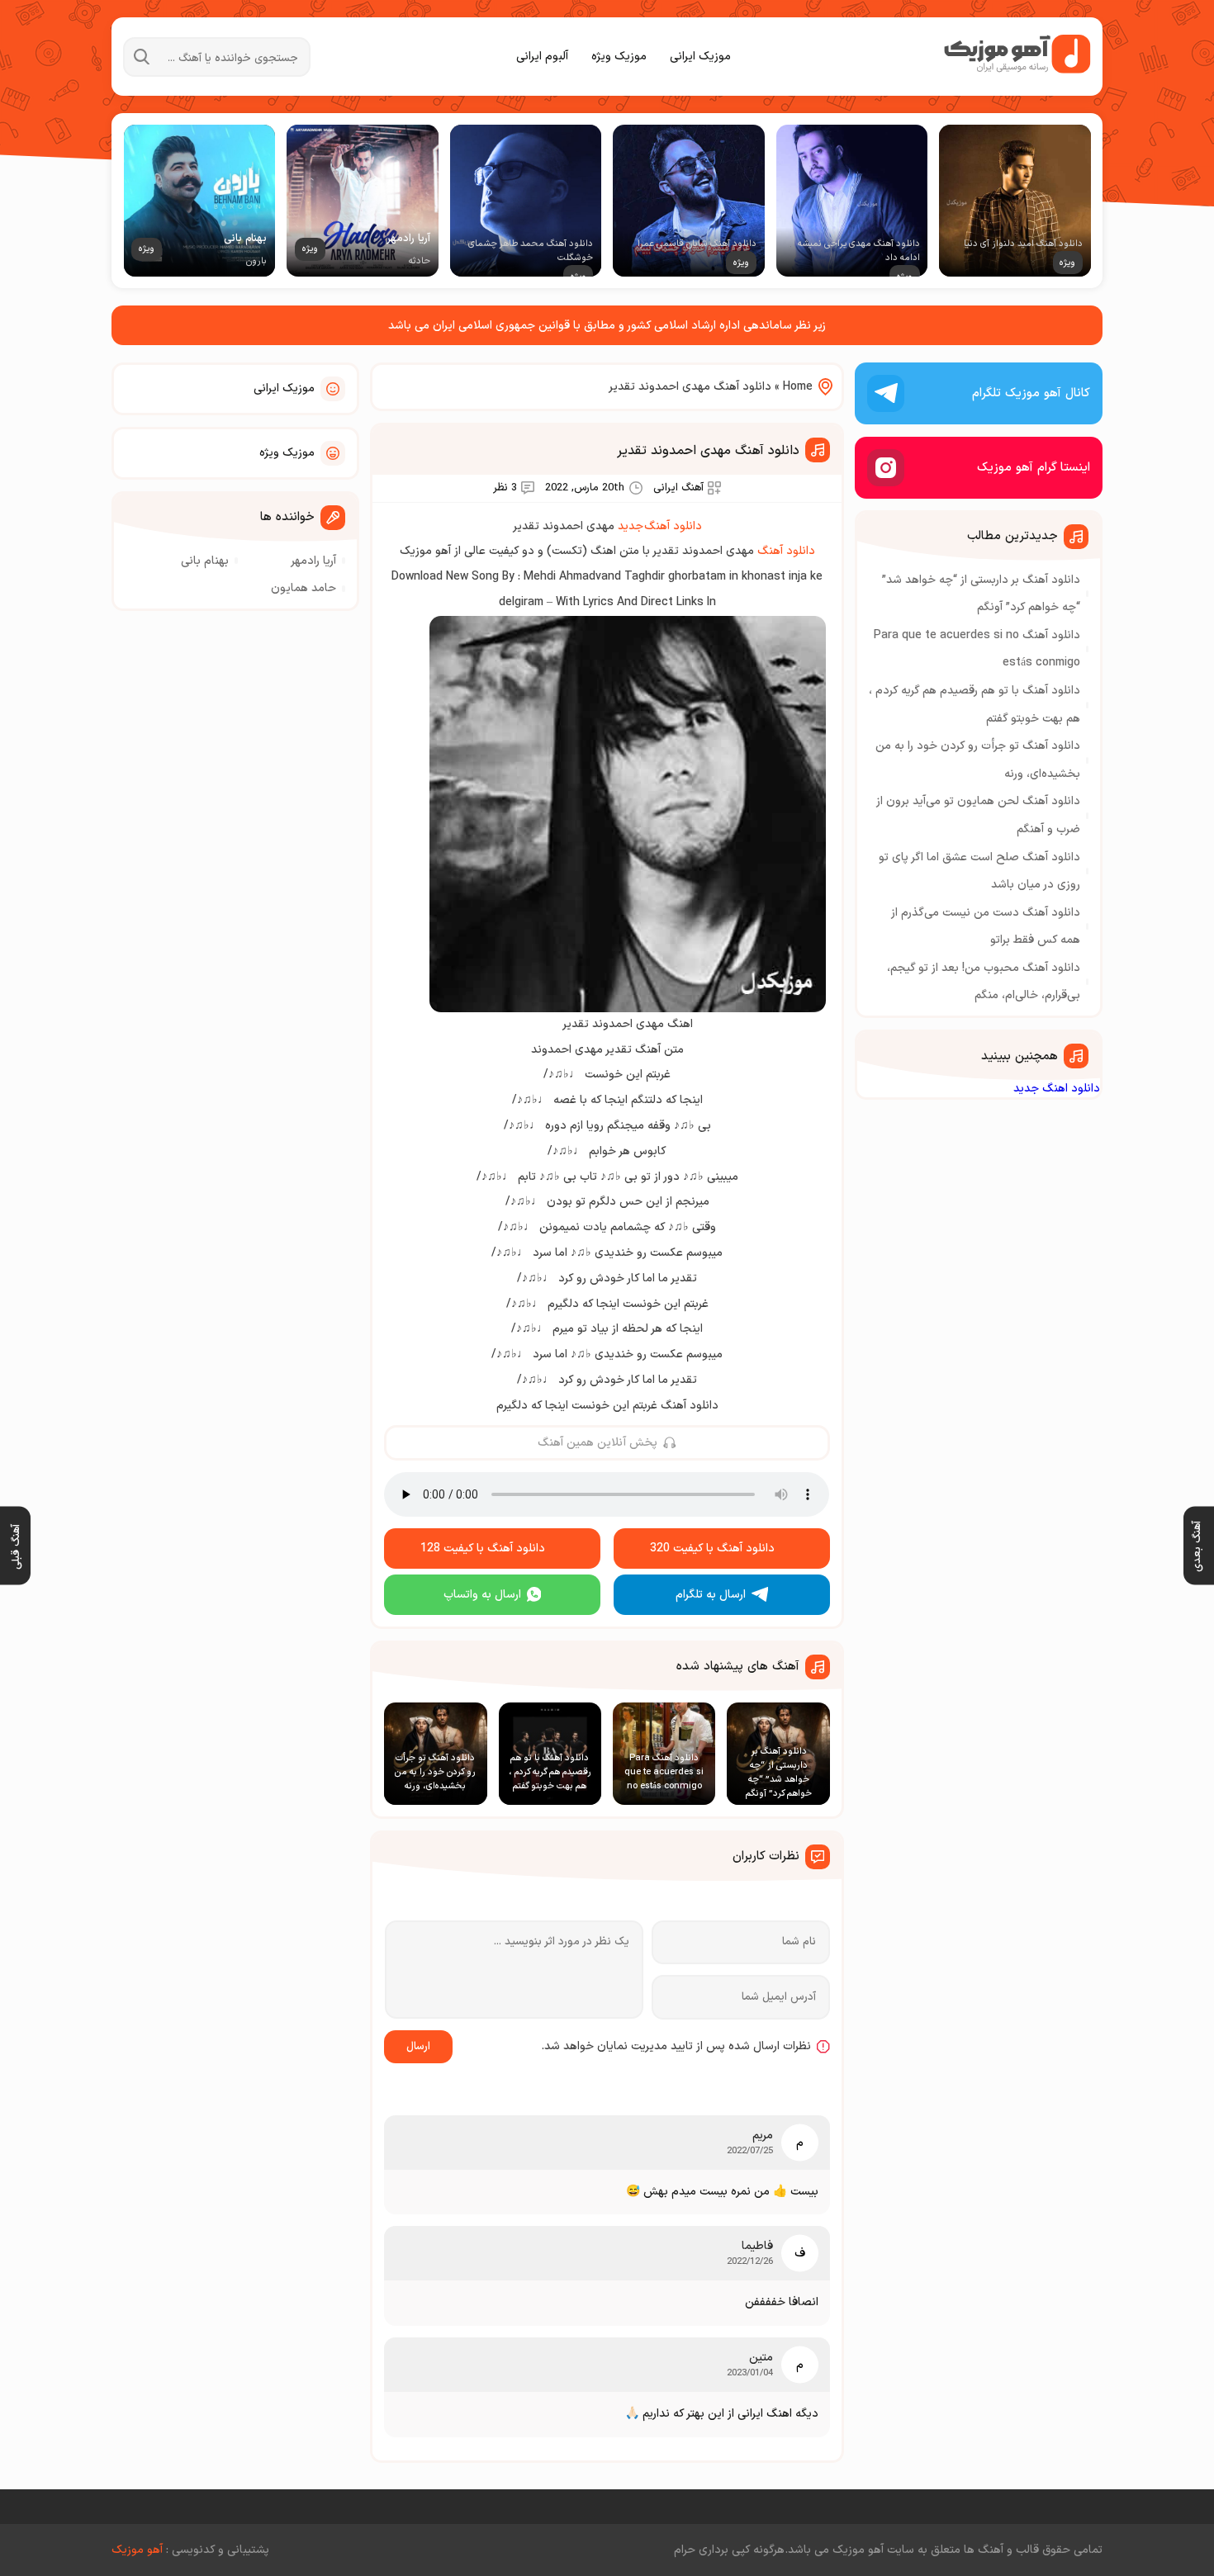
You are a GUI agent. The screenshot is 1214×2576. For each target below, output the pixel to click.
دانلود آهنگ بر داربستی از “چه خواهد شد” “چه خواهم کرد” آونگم (981, 594)
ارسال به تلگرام (711, 1595)
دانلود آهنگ (786, 551)
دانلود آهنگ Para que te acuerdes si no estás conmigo (977, 649)
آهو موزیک (137, 2550)
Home (798, 387)
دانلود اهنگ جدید (1057, 1089)
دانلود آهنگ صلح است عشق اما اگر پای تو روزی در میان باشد (979, 871)
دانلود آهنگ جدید (660, 526)
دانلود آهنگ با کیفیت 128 (483, 1548)
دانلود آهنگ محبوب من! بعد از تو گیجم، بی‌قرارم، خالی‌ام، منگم (984, 982)
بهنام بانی (205, 561)
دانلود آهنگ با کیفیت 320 (712, 1548)
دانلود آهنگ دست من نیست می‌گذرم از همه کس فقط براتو (986, 927)
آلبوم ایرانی (542, 57)
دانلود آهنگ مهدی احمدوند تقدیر (708, 451)
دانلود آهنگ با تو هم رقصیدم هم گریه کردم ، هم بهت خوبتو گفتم (975, 705)
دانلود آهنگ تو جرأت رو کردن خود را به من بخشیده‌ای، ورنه (978, 760)
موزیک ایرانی (700, 57)
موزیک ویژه (619, 57)
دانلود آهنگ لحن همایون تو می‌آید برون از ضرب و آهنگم (978, 815)
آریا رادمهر (313, 561)
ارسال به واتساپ (482, 1595)
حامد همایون (303, 588)
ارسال (418, 2047)
